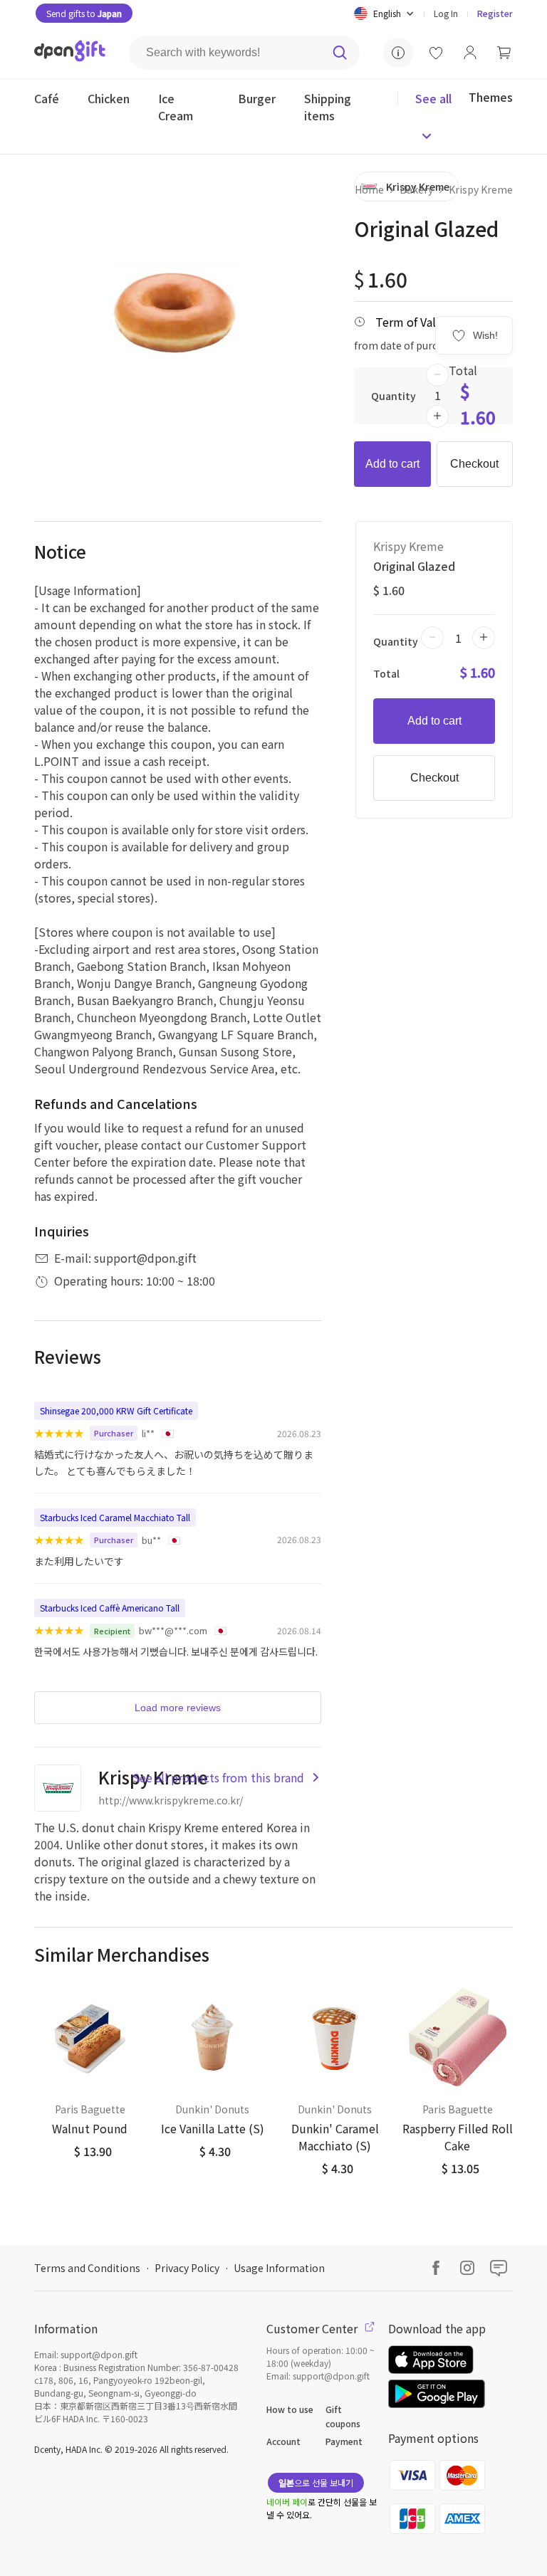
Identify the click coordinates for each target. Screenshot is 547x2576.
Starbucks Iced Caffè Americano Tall (110, 1608)
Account (283, 2441)
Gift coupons (343, 2416)
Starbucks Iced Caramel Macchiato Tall (115, 1517)
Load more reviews (178, 1708)
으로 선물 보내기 (316, 2482)
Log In (446, 13)
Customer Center (313, 2328)
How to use (290, 2409)
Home (369, 189)
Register (495, 13)
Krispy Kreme (481, 189)
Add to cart (392, 464)
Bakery (416, 189)
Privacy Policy (187, 2268)
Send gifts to (84, 13)
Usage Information (279, 2268)
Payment (344, 2441)
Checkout (474, 464)
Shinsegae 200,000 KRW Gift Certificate (116, 1410)
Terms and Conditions (87, 2268)
